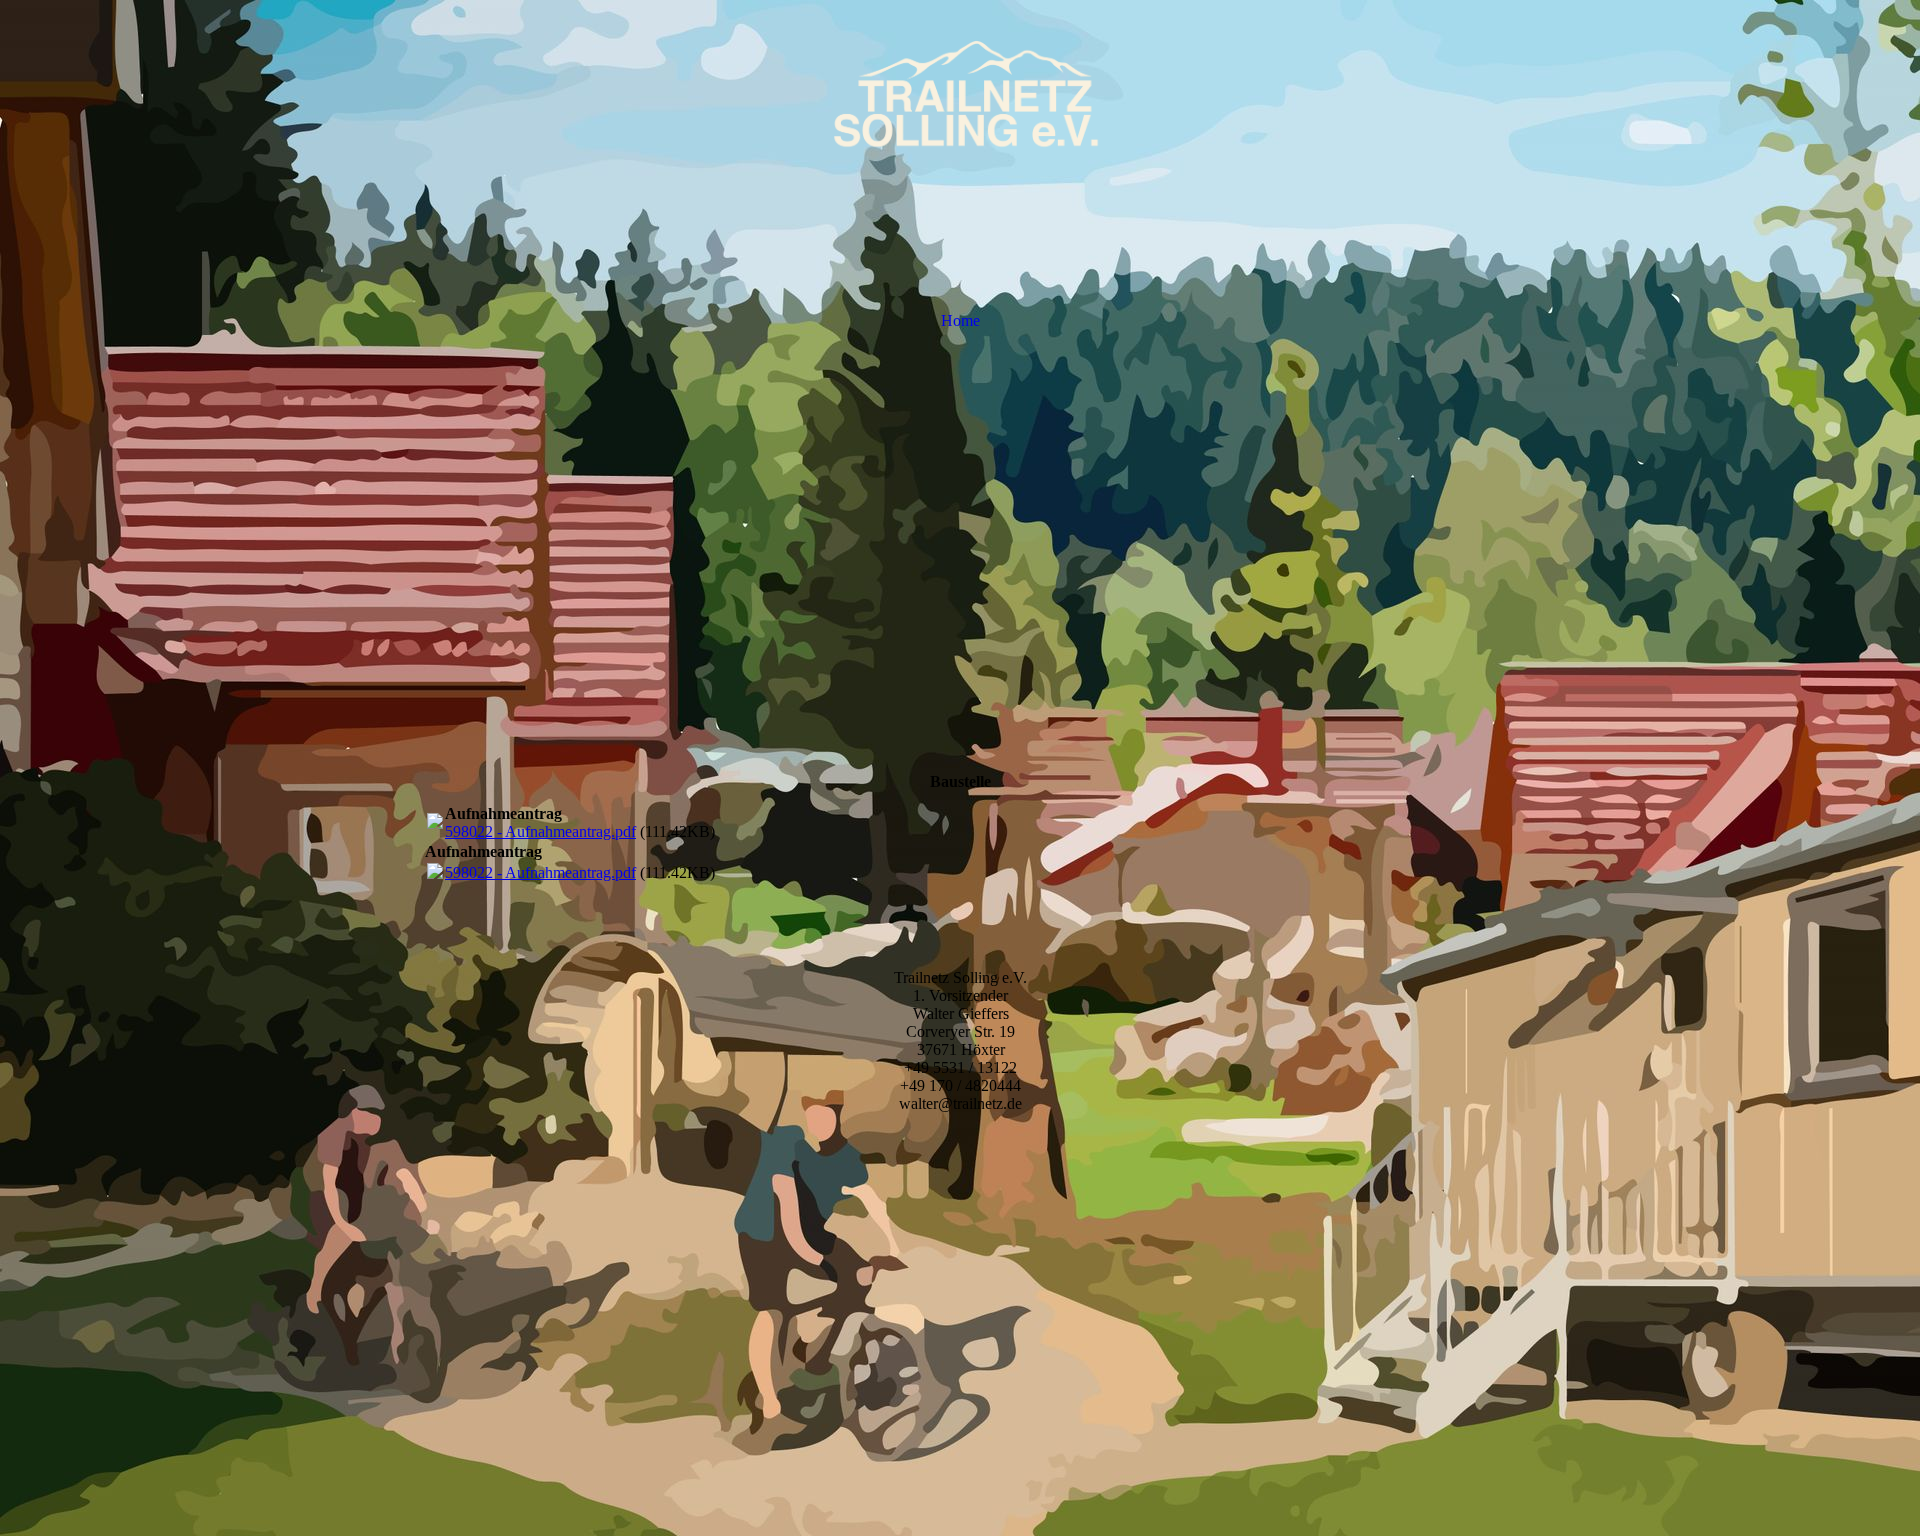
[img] (960, 100)
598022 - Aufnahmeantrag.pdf (540, 831)
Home (960, 320)
